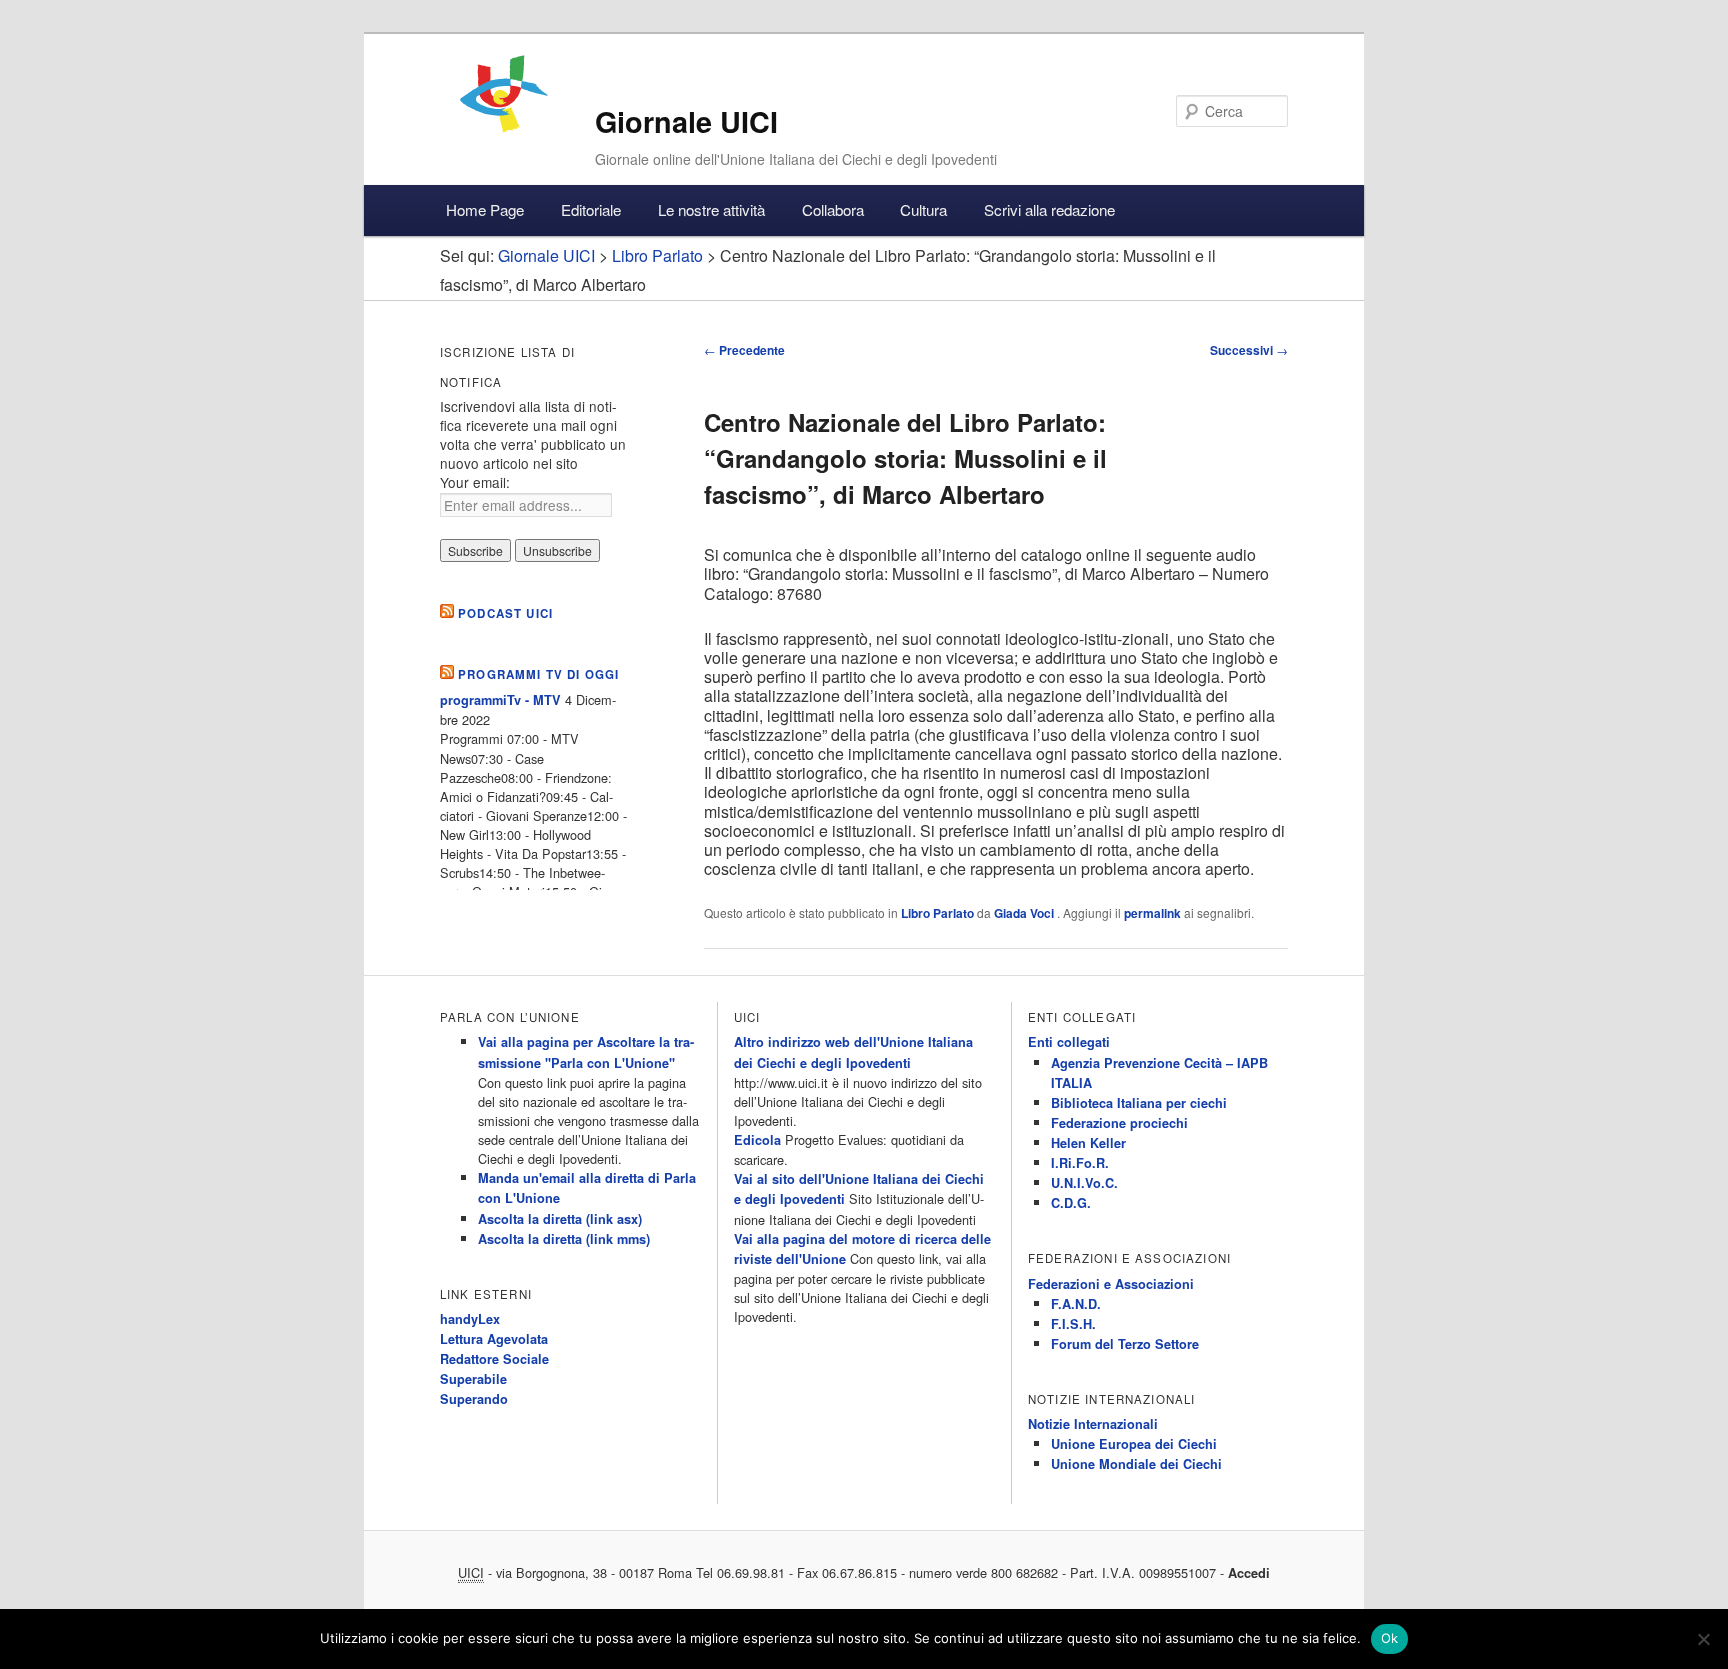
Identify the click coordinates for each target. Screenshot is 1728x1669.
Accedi (1249, 1573)
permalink (1152, 913)
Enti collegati (1069, 1042)
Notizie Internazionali (1093, 1424)
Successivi (1249, 350)
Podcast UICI (505, 613)
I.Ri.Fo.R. (1080, 1163)
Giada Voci (1025, 913)
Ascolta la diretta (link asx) (560, 1219)
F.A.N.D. (1076, 1304)
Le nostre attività (711, 209)
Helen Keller (1088, 1143)
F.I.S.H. (1073, 1324)
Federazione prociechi (1119, 1123)
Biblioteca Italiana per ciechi (1139, 1103)
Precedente (744, 350)
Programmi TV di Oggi (538, 674)
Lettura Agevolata (494, 1339)
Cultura (923, 209)
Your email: (475, 482)
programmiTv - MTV (500, 700)
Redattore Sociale (494, 1359)
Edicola (757, 1140)
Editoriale (591, 209)
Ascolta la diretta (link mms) (564, 1239)
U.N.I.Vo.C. (1084, 1183)
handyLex (470, 1319)
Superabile (473, 1379)
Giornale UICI (686, 121)
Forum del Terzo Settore (1125, 1344)
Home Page (485, 209)
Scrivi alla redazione (1049, 209)
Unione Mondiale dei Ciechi (1136, 1464)
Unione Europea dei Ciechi (1134, 1444)
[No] (1703, 1639)
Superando (474, 1399)
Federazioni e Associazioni (1111, 1284)
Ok (1390, 1638)
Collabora (833, 209)
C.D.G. (1071, 1203)
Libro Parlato (937, 913)
